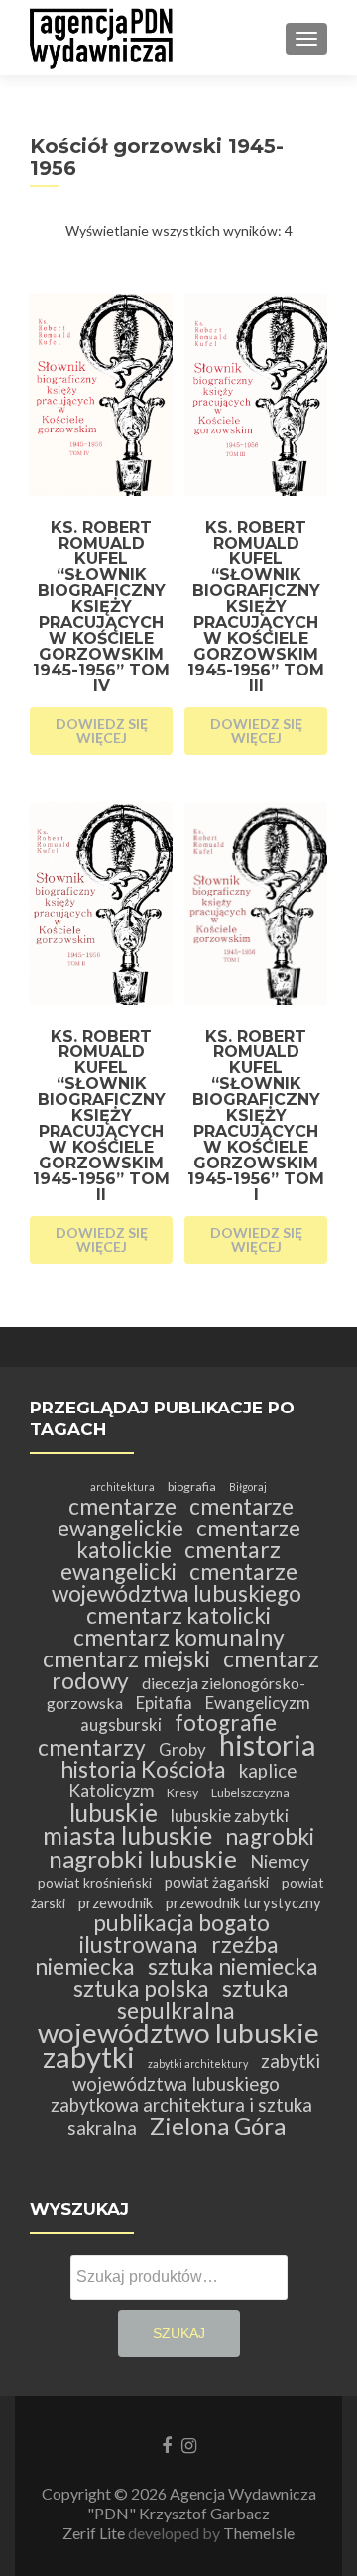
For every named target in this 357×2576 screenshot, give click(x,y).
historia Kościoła (143, 1769)
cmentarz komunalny (179, 1637)
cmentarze (122, 1506)
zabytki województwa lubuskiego (196, 2073)
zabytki (89, 2057)
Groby (182, 1749)
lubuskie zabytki (230, 1816)
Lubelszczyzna (250, 1793)
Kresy (182, 1793)
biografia (192, 1486)
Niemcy (280, 1861)
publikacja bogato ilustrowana (175, 1934)
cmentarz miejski (126, 1659)
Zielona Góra (218, 2125)
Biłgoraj (248, 1486)
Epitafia (164, 1703)
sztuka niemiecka (233, 1966)
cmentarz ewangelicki (171, 1561)
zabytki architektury (198, 2064)
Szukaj (179, 2333)
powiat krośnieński (95, 1882)
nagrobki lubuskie (143, 1858)
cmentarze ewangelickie (176, 1517)
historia (267, 1744)
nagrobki (270, 1837)
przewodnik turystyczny (243, 1902)
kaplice (268, 1771)
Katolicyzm (111, 1791)
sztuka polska (141, 1988)
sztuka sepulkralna (203, 1999)
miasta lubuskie (127, 1836)
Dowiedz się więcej (102, 731)
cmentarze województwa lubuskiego (177, 1583)
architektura (122, 1486)
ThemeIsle (259, 2533)
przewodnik (116, 1902)
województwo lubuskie (178, 2032)
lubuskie (114, 1813)
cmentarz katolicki (178, 1615)
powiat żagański (217, 1882)
